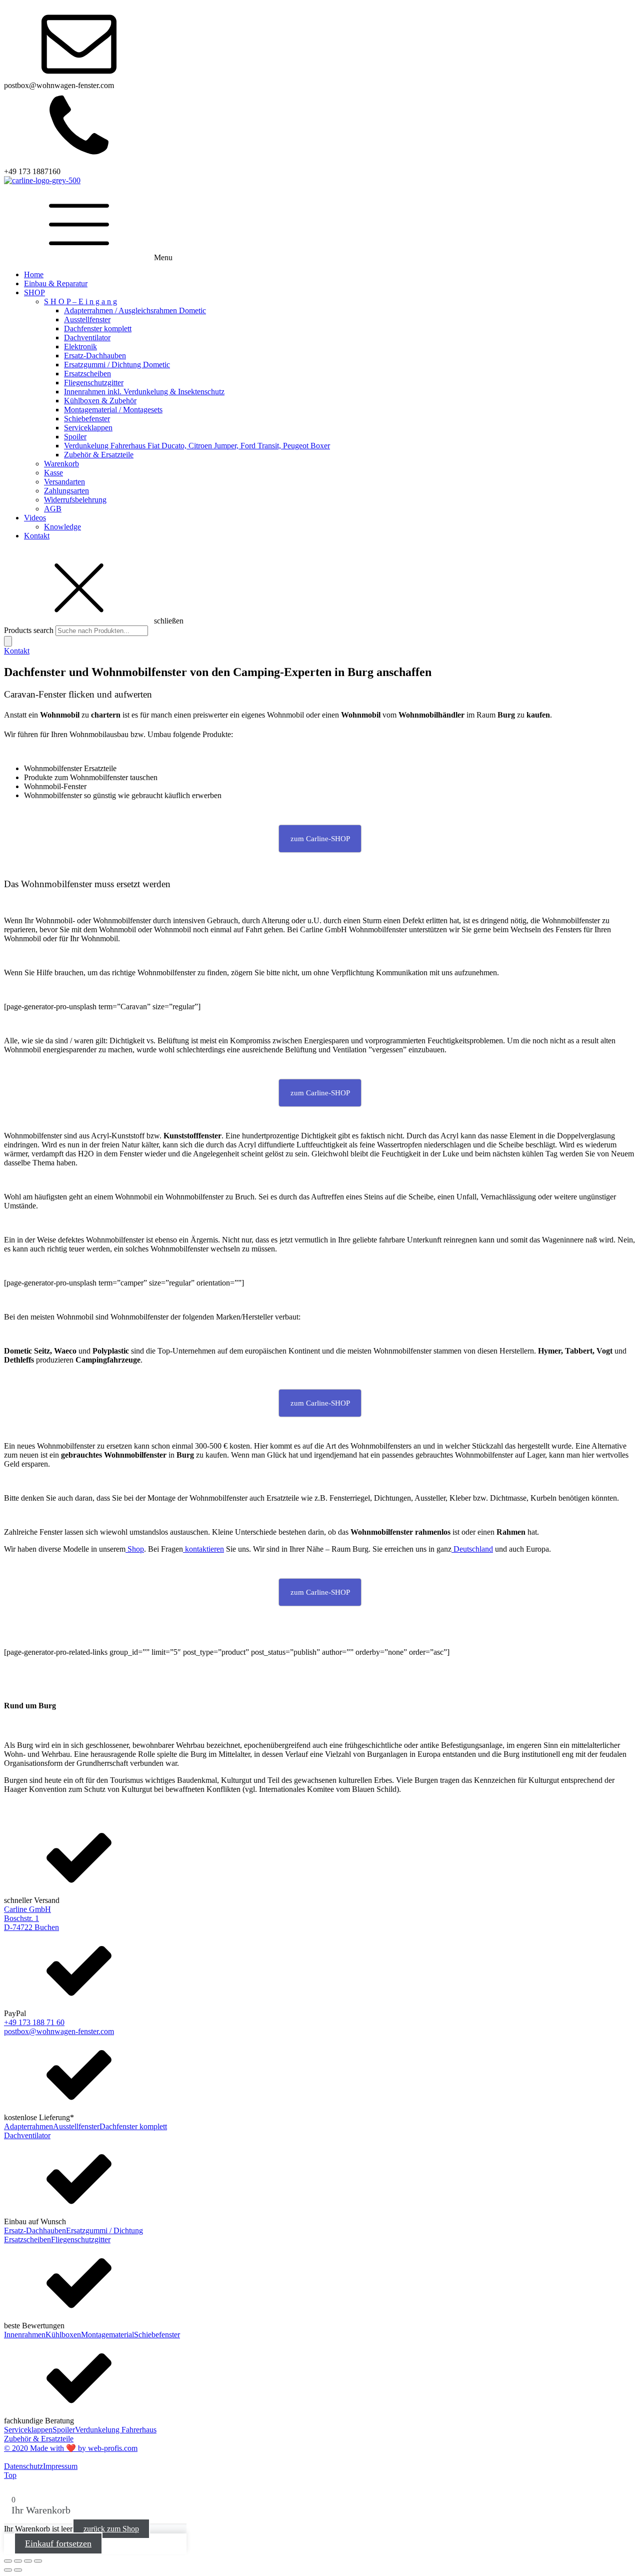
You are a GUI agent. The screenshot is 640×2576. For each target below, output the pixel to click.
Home (34, 274)
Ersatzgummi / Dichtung (104, 2230)
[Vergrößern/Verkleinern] (8, 2561)
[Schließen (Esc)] (38, 2561)
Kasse (53, 473)
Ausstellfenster (87, 319)
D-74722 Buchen (31, 1927)
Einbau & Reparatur (56, 283)
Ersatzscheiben (87, 374)
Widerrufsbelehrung (75, 500)
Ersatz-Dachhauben (95, 356)
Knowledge (62, 527)
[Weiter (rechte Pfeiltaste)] (18, 2570)
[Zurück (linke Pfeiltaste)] (8, 2570)
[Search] (8, 641)
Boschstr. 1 (21, 1918)
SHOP (34, 292)
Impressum (60, 2466)
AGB (53, 509)
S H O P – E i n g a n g (80, 301)
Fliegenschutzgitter (94, 383)
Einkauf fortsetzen (58, 2543)
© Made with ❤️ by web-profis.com (71, 2448)
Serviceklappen (88, 428)
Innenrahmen (25, 2335)
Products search (30, 630)
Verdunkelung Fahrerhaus (116, 2430)
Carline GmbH (27, 1909)
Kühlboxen (63, 2335)
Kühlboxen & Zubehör (100, 401)
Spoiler (75, 437)
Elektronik (80, 347)
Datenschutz (23, 2466)
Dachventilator (87, 338)
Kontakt (37, 536)
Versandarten (64, 482)
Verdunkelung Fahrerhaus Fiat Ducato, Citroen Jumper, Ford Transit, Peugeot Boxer (197, 446)
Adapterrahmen (28, 2126)
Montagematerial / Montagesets (113, 410)
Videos (35, 518)
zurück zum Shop (111, 2529)
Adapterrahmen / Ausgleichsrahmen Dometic (135, 310)
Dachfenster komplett (98, 329)
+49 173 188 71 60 (34, 2022)
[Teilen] (28, 2561)
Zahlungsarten (66, 491)
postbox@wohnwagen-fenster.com (59, 2031)
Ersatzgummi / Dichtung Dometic (117, 365)
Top (10, 2475)
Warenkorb (61, 464)
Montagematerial (107, 2335)
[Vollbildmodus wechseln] (18, 2561)
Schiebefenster (87, 419)
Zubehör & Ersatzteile (99, 455)
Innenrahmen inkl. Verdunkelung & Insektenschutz (144, 392)
